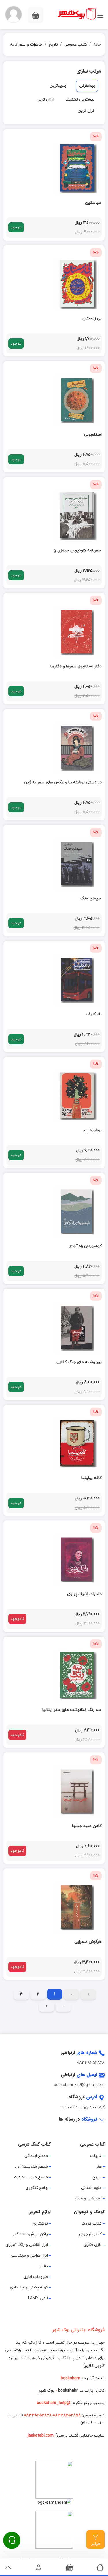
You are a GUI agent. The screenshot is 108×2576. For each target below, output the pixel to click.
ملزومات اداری (36, 2277)
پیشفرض (87, 86)
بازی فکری (93, 2245)
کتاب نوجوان (90, 2234)
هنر (99, 2166)
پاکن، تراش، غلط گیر (30, 2234)
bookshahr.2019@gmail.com (79, 2085)
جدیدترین (58, 86)
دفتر (44, 2266)
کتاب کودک (92, 2224)
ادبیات (96, 2156)
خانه (97, 45)
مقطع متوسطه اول (31, 2166)
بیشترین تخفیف (80, 100)
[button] (14, 14)
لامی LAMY (38, 2298)
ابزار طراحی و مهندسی (29, 2256)
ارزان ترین (45, 100)
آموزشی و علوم (88, 2198)
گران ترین (86, 111)
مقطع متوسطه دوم (31, 2177)
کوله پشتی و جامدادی (29, 2287)
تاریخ (53, 45)
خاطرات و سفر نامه (26, 45)
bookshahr (68, 2391)
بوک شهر (47, 2391)
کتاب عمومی (76, 45)
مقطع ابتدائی (36, 2156)
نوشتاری (40, 2224)
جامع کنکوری (37, 2188)
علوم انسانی (91, 2188)
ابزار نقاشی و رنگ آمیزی (27, 2245)
